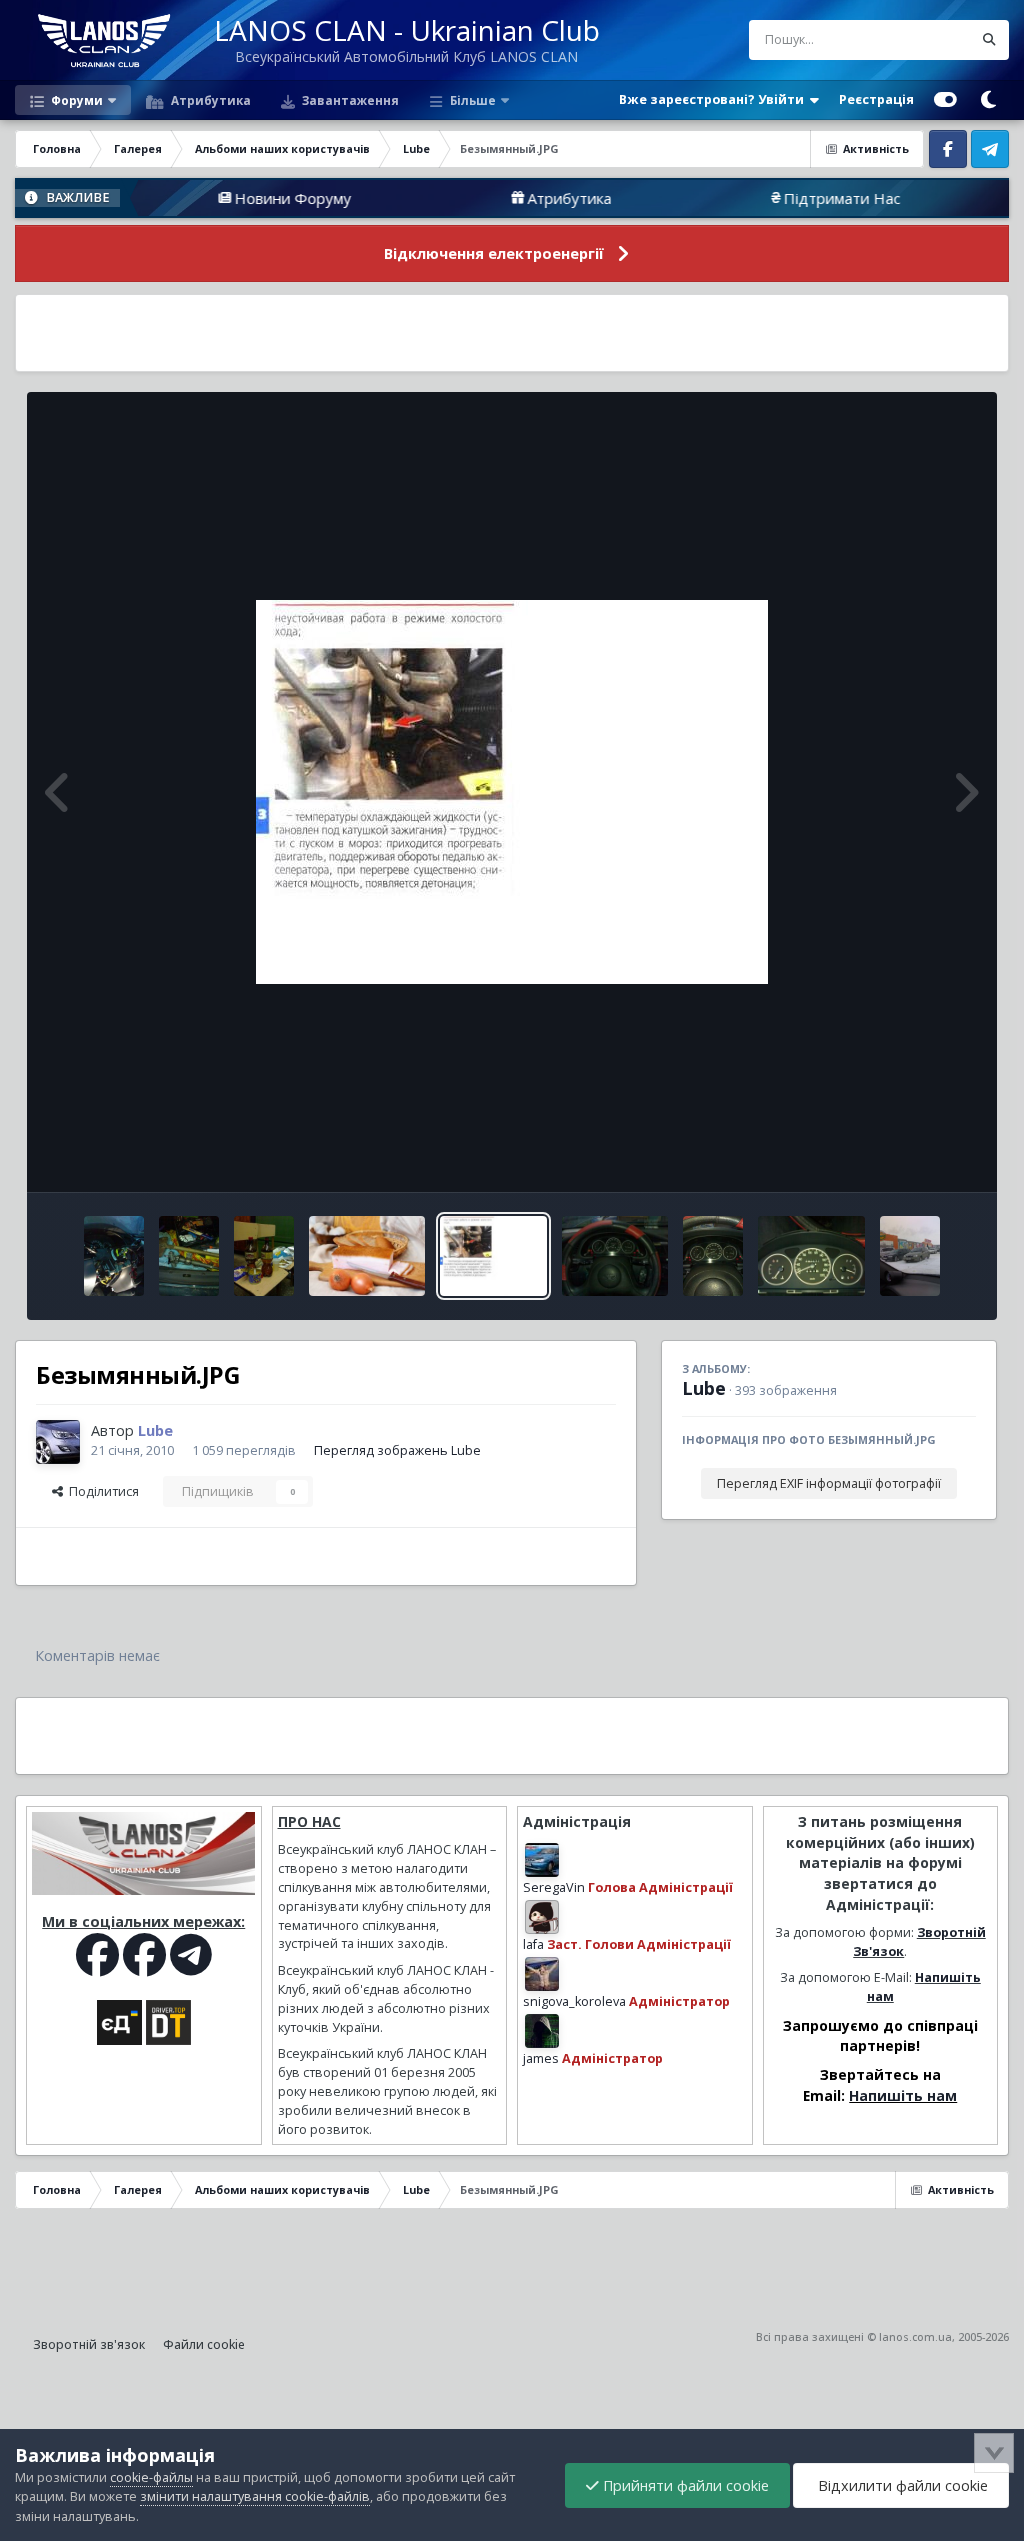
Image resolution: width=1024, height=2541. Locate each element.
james (541, 2058)
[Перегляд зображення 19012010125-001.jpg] (811, 1256)
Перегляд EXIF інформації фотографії (829, 1483)
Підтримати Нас (780, 198)
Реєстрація (876, 99)
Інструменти (913, 1155)
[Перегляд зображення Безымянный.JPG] (493, 1256)
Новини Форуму (231, 198)
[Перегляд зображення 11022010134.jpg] (189, 1256)
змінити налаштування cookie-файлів (255, 2496)
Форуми (75, 100)
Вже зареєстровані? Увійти (714, 99)
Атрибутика (209, 100)
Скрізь (926, 39)
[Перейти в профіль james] (542, 2031)
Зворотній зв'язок (89, 2344)
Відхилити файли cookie (901, 2485)
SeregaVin (554, 1887)
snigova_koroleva (574, 2001)
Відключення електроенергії (494, 253)
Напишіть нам (903, 2095)
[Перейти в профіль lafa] (542, 1917)
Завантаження (349, 100)
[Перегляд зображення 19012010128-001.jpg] (615, 1256)
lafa (533, 1944)
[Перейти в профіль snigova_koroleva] (542, 1974)
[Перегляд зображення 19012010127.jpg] (713, 1256)
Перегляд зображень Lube (397, 1450)
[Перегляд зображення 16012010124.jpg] (910, 1256)
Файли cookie (204, 2344)
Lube (704, 1388)
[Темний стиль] (988, 100)
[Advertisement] (512, 333)
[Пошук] (989, 40)
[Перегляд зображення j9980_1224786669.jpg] (367, 1256)
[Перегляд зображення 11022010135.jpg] (114, 1256)
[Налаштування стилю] (945, 100)
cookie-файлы (151, 2477)
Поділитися (101, 1491)
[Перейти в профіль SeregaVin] (542, 1860)
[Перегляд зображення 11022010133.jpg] (264, 1256)
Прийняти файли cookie (684, 2485)
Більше (473, 100)
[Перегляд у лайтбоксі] (512, 792)
